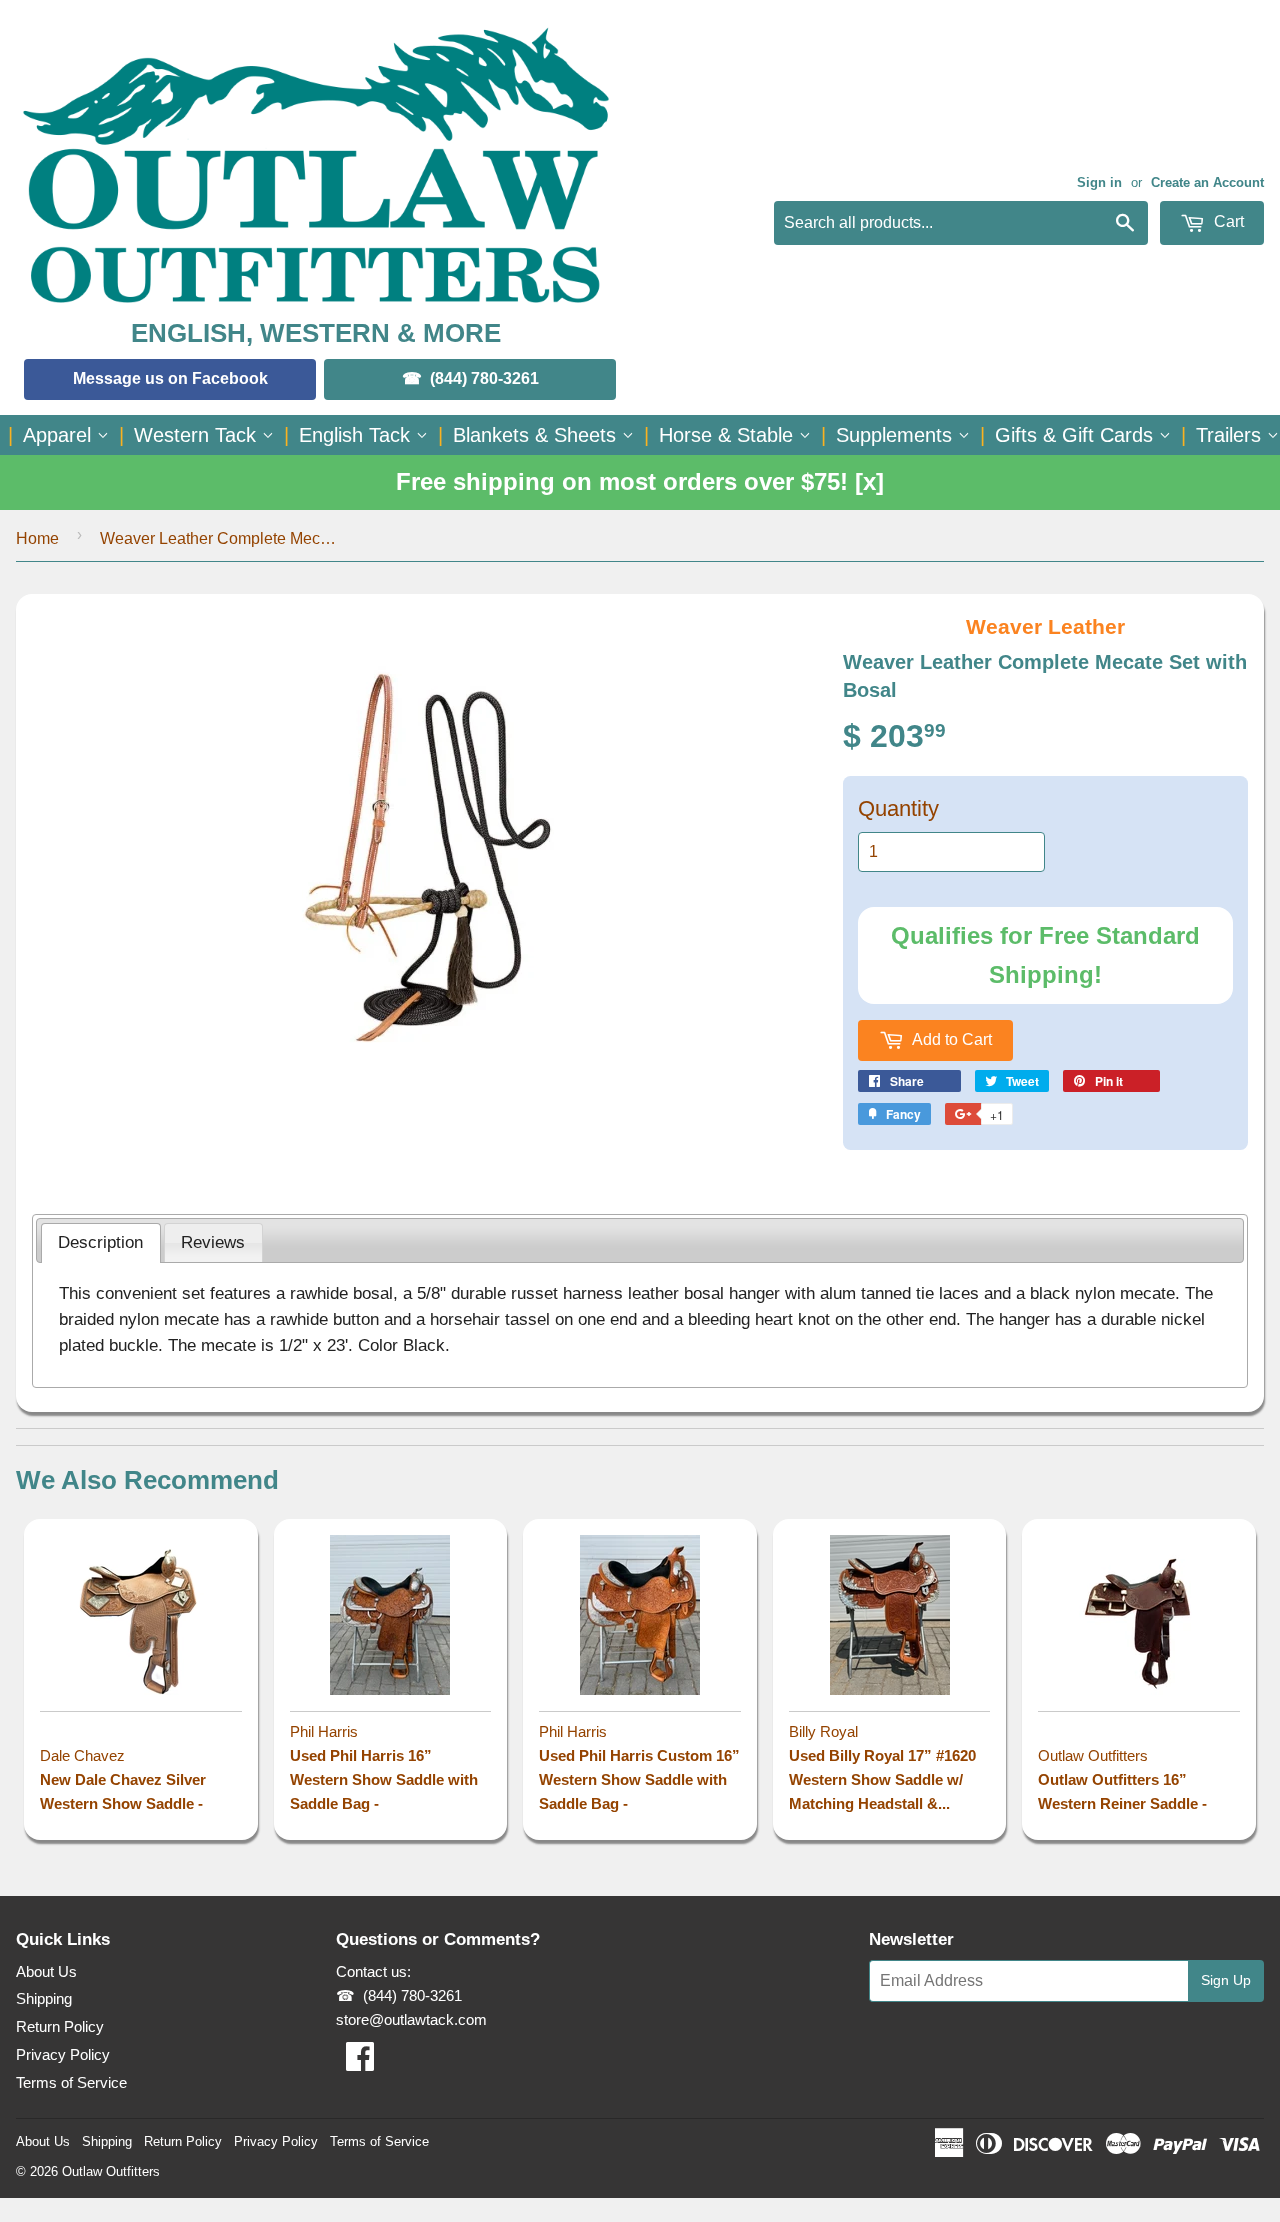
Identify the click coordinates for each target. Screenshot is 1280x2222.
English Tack (357, 435)
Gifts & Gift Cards (1077, 435)
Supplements (897, 435)
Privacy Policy (63, 2054)
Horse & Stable (729, 435)
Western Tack (198, 435)
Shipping (44, 1998)
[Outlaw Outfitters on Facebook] (360, 2062)
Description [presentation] (100, 1242)
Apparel (60, 435)
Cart (1227, 221)
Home (37, 538)
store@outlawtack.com (411, 2019)
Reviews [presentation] (213, 1242)
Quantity (898, 808)
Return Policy (60, 2026)
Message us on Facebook (170, 378)
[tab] (101, 1243)
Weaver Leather (1045, 626)
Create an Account (1207, 182)
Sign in (1099, 182)
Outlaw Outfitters (111, 2171)
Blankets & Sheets (537, 435)
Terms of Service (71, 2082)
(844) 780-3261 (484, 378)
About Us (46, 1971)
